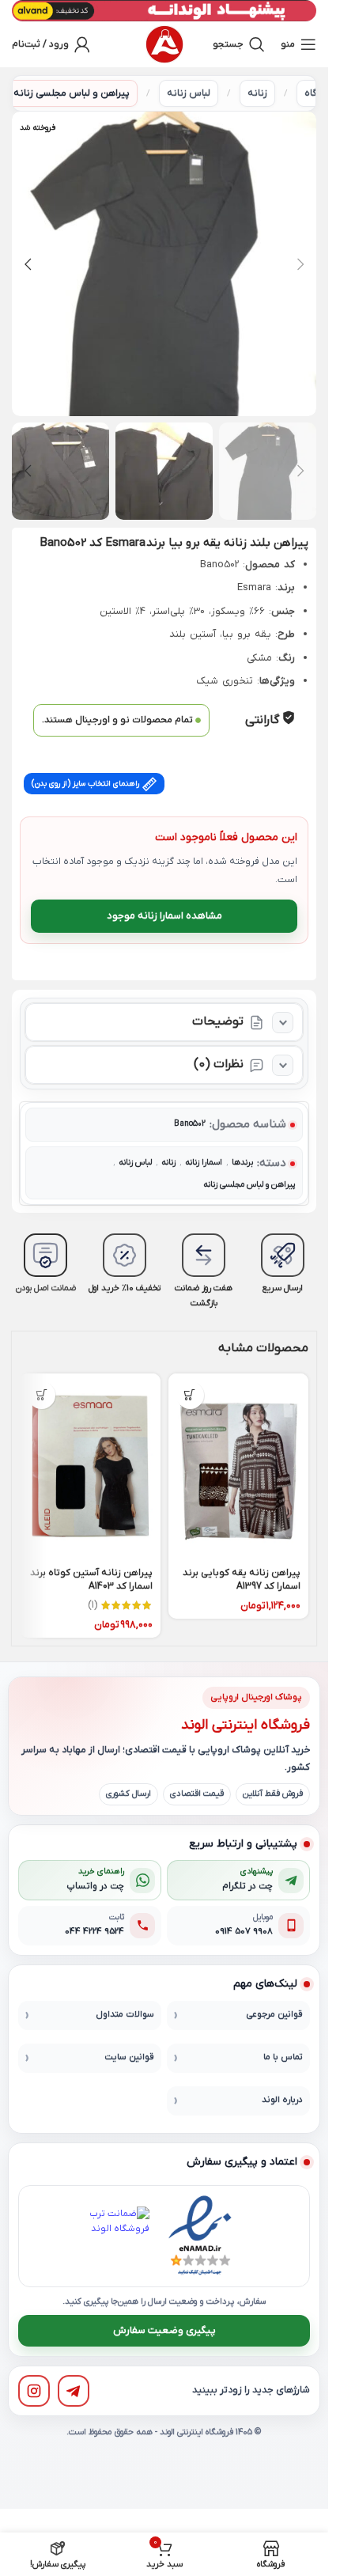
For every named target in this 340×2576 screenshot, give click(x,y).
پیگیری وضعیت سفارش (164, 2330)
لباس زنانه (189, 93)
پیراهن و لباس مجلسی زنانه (72, 93)
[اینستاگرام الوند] (34, 2391)
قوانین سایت (129, 2057)
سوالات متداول (125, 2015)
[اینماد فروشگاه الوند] (200, 2236)
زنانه (257, 93)
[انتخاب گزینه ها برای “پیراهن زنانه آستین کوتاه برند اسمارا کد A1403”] (42, 1395)
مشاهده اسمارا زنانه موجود (164, 916)
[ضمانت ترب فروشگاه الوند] (119, 2237)
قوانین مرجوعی (274, 2015)
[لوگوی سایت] (164, 44)
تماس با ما (283, 2057)
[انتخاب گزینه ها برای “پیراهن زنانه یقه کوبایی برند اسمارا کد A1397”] (190, 1395)
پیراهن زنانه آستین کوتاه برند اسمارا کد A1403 (91, 1580)
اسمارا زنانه (204, 1163)
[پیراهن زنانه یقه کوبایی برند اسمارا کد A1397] (239, 1467)
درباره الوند (282, 2100)
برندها (242, 1163)
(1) (93, 1605)
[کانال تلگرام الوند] (74, 2391)
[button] (300, 264)
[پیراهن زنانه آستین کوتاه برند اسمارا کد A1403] (90, 1467)
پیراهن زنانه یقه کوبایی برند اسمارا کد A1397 (242, 1580)
